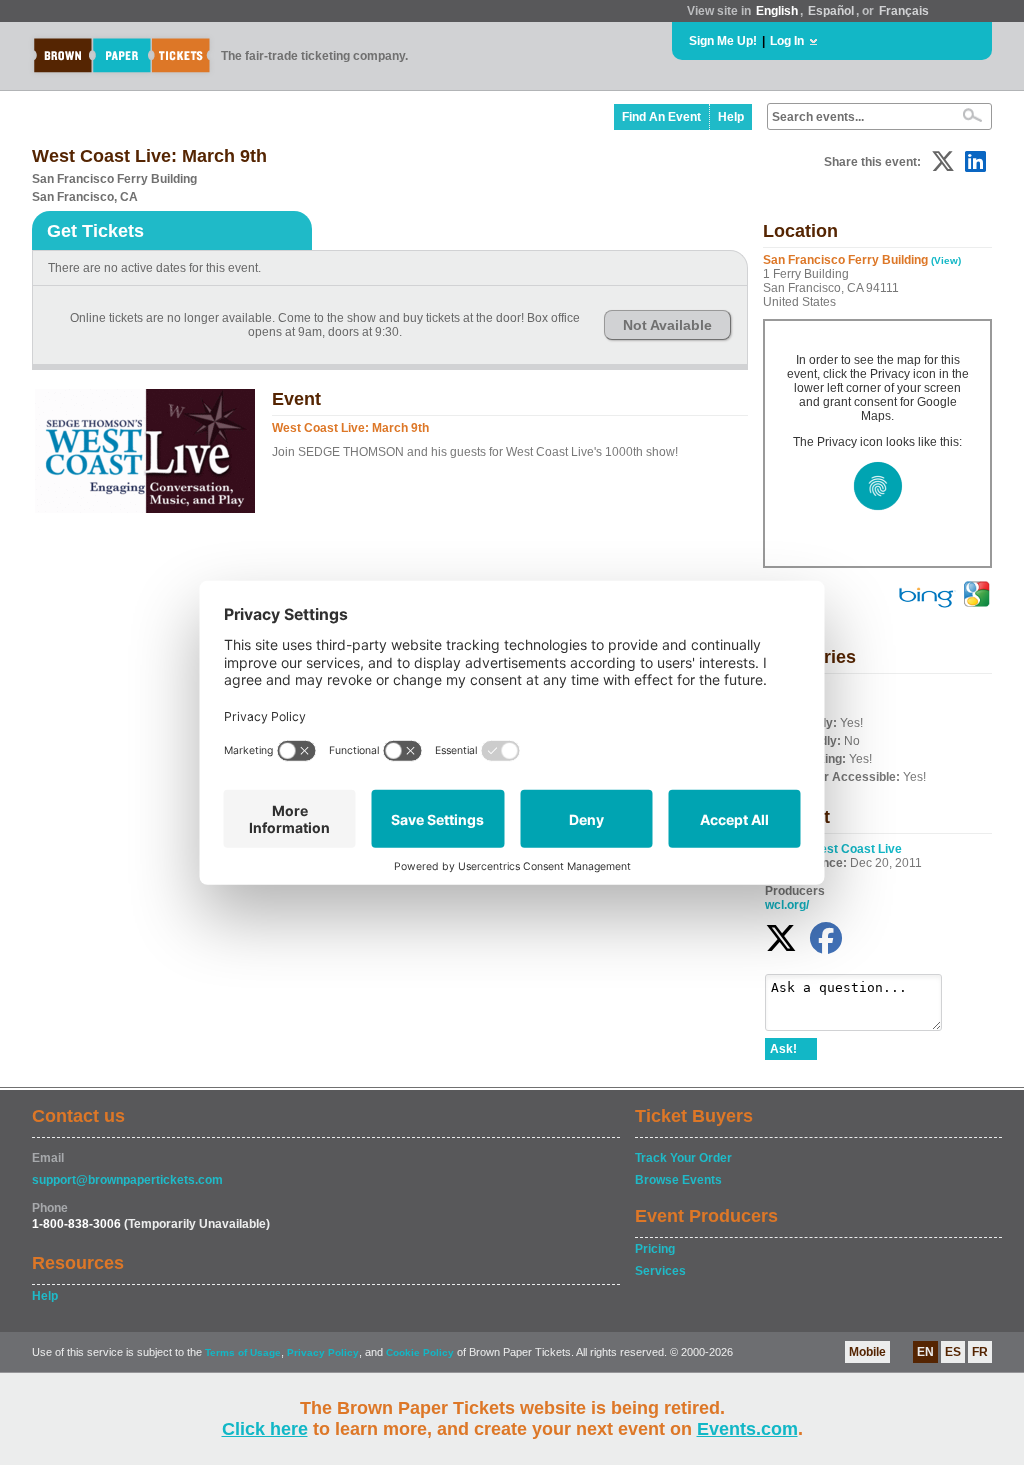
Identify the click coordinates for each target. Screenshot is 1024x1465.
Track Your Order (683, 1158)
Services (660, 1271)
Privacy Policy (323, 1352)
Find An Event (661, 117)
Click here (265, 1429)
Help (731, 117)
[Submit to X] (943, 161)
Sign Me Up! (723, 41)
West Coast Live (855, 849)
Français (904, 11)
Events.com (747, 1429)
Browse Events (678, 1180)
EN (925, 1352)
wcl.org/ (787, 905)
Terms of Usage (243, 1352)
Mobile (867, 1352)
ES (953, 1352)
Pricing (655, 1249)
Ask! (783, 1049)
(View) (946, 260)
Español (831, 11)
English (777, 11)
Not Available (667, 325)
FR (980, 1352)
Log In (787, 41)
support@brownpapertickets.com (127, 1180)
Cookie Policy (420, 1352)
